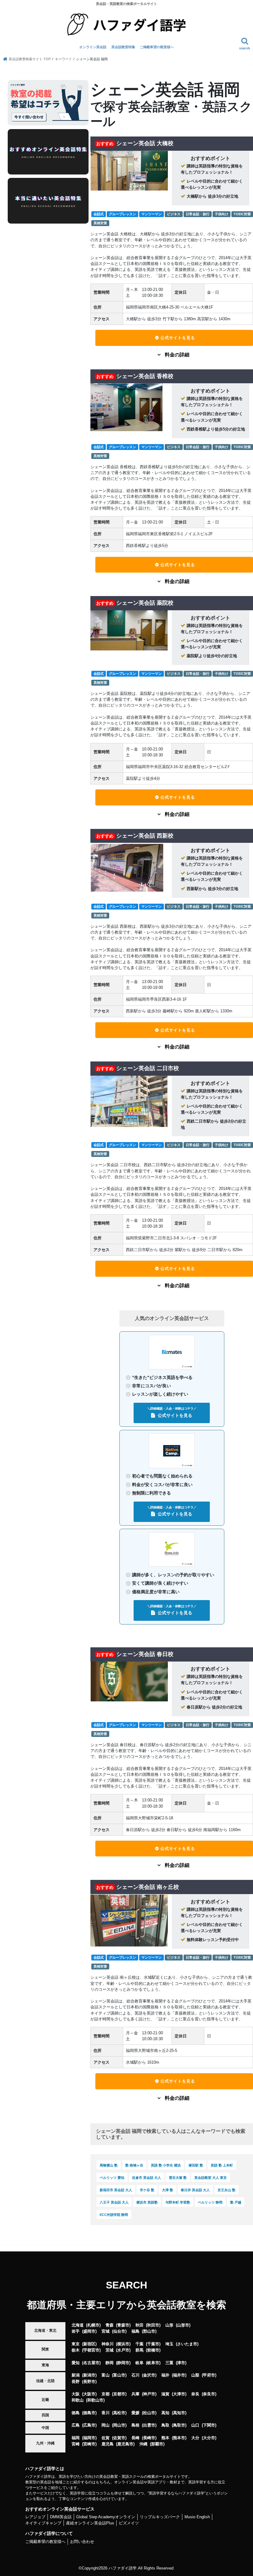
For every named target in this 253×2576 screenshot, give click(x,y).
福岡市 (89, 2438)
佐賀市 (119, 2438)
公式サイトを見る (178, 338)
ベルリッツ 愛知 (112, 2178)
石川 (135, 2375)
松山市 (149, 2413)
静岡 (110, 2363)
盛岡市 (89, 2331)
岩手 (76, 2331)
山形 (169, 2325)
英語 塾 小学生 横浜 (166, 2165)
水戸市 (123, 2350)
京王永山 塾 (226, 2190)
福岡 (76, 2438)
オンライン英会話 (93, 47)
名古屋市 (91, 2363)
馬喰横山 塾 (109, 2165)
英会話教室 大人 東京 (211, 2178)
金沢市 (149, 2375)
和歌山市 (95, 2400)
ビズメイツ (129, 2523)
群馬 (139, 2350)
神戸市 (149, 2394)
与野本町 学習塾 (178, 2202)
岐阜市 (153, 2363)
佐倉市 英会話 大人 (147, 2178)
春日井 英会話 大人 (195, 2190)
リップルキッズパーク (160, 2517)
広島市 (89, 2425)
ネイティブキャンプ (43, 2523)
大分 (195, 2438)
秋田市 (153, 2325)
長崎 (135, 2438)
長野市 (89, 2382)
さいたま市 (187, 2344)
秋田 (139, 2325)
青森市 (123, 2325)
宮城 (106, 2331)
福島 (135, 2331)
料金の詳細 (176, 355)
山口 (195, 2425)
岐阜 (139, 2363)
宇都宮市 (91, 2350)
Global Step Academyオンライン (106, 2517)
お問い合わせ (82, 2542)
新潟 (76, 2375)
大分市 (209, 2438)
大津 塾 (168, 2190)
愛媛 (135, 2413)
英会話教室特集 (123, 47)
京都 (106, 2394)
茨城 (110, 2350)
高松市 (119, 2413)
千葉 (139, 2344)
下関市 (209, 2425)
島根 (135, 2425)
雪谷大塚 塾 (178, 2178)
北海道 (78, 2325)
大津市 (179, 2394)
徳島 (76, 2413)
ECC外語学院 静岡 (114, 2215)
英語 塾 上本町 (222, 2165)
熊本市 (179, 2438)
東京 (76, 2344)
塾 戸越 (236, 2202)
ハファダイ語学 (123, 2568)
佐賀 (106, 2438)
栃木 (76, 2350)
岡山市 (119, 2425)
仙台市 (119, 2331)
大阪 (76, 2394)
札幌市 (93, 2325)
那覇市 (157, 2444)
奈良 (195, 2394)
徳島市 (89, 2413)
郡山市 (149, 2331)
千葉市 (153, 2344)
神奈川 (108, 2344)
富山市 (119, 2375)
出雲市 (149, 2425)
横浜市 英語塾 (147, 2202)
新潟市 (89, 2375)
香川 (106, 2413)
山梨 (195, 2375)
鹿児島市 (125, 2444)
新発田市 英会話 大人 (116, 2190)
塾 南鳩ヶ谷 (134, 2165)
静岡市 (123, 2363)
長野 (76, 2382)
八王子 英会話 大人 (114, 2202)
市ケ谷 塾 (147, 2190)
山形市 (183, 2325)
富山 (106, 2375)
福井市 (179, 2375)
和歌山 (78, 2400)
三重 (169, 2363)
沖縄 (143, 2444)
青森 (110, 2325)
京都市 (119, 2394)
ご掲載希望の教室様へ (157, 47)
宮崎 (76, 2444)
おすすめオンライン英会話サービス (60, 2509)
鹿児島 (108, 2444)
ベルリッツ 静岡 (210, 2202)
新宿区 (89, 2344)
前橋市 (153, 2350)
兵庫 (135, 2394)
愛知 (76, 2363)
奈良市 (209, 2394)
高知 (165, 2413)
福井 (165, 2375)
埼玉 (169, 2344)
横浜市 (123, 2344)
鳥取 (165, 2425)
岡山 (106, 2425)
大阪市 (89, 2394)
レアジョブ (35, 2517)
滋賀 (165, 2394)
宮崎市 (89, 2444)
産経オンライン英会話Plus (90, 2523)
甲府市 (209, 2375)
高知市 (179, 2413)
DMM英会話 (61, 2517)
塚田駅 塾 (196, 2165)
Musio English (197, 2517)
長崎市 (149, 2438)
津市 (181, 2363)
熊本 (165, 2438)
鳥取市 (179, 2425)
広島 (76, 2425)
